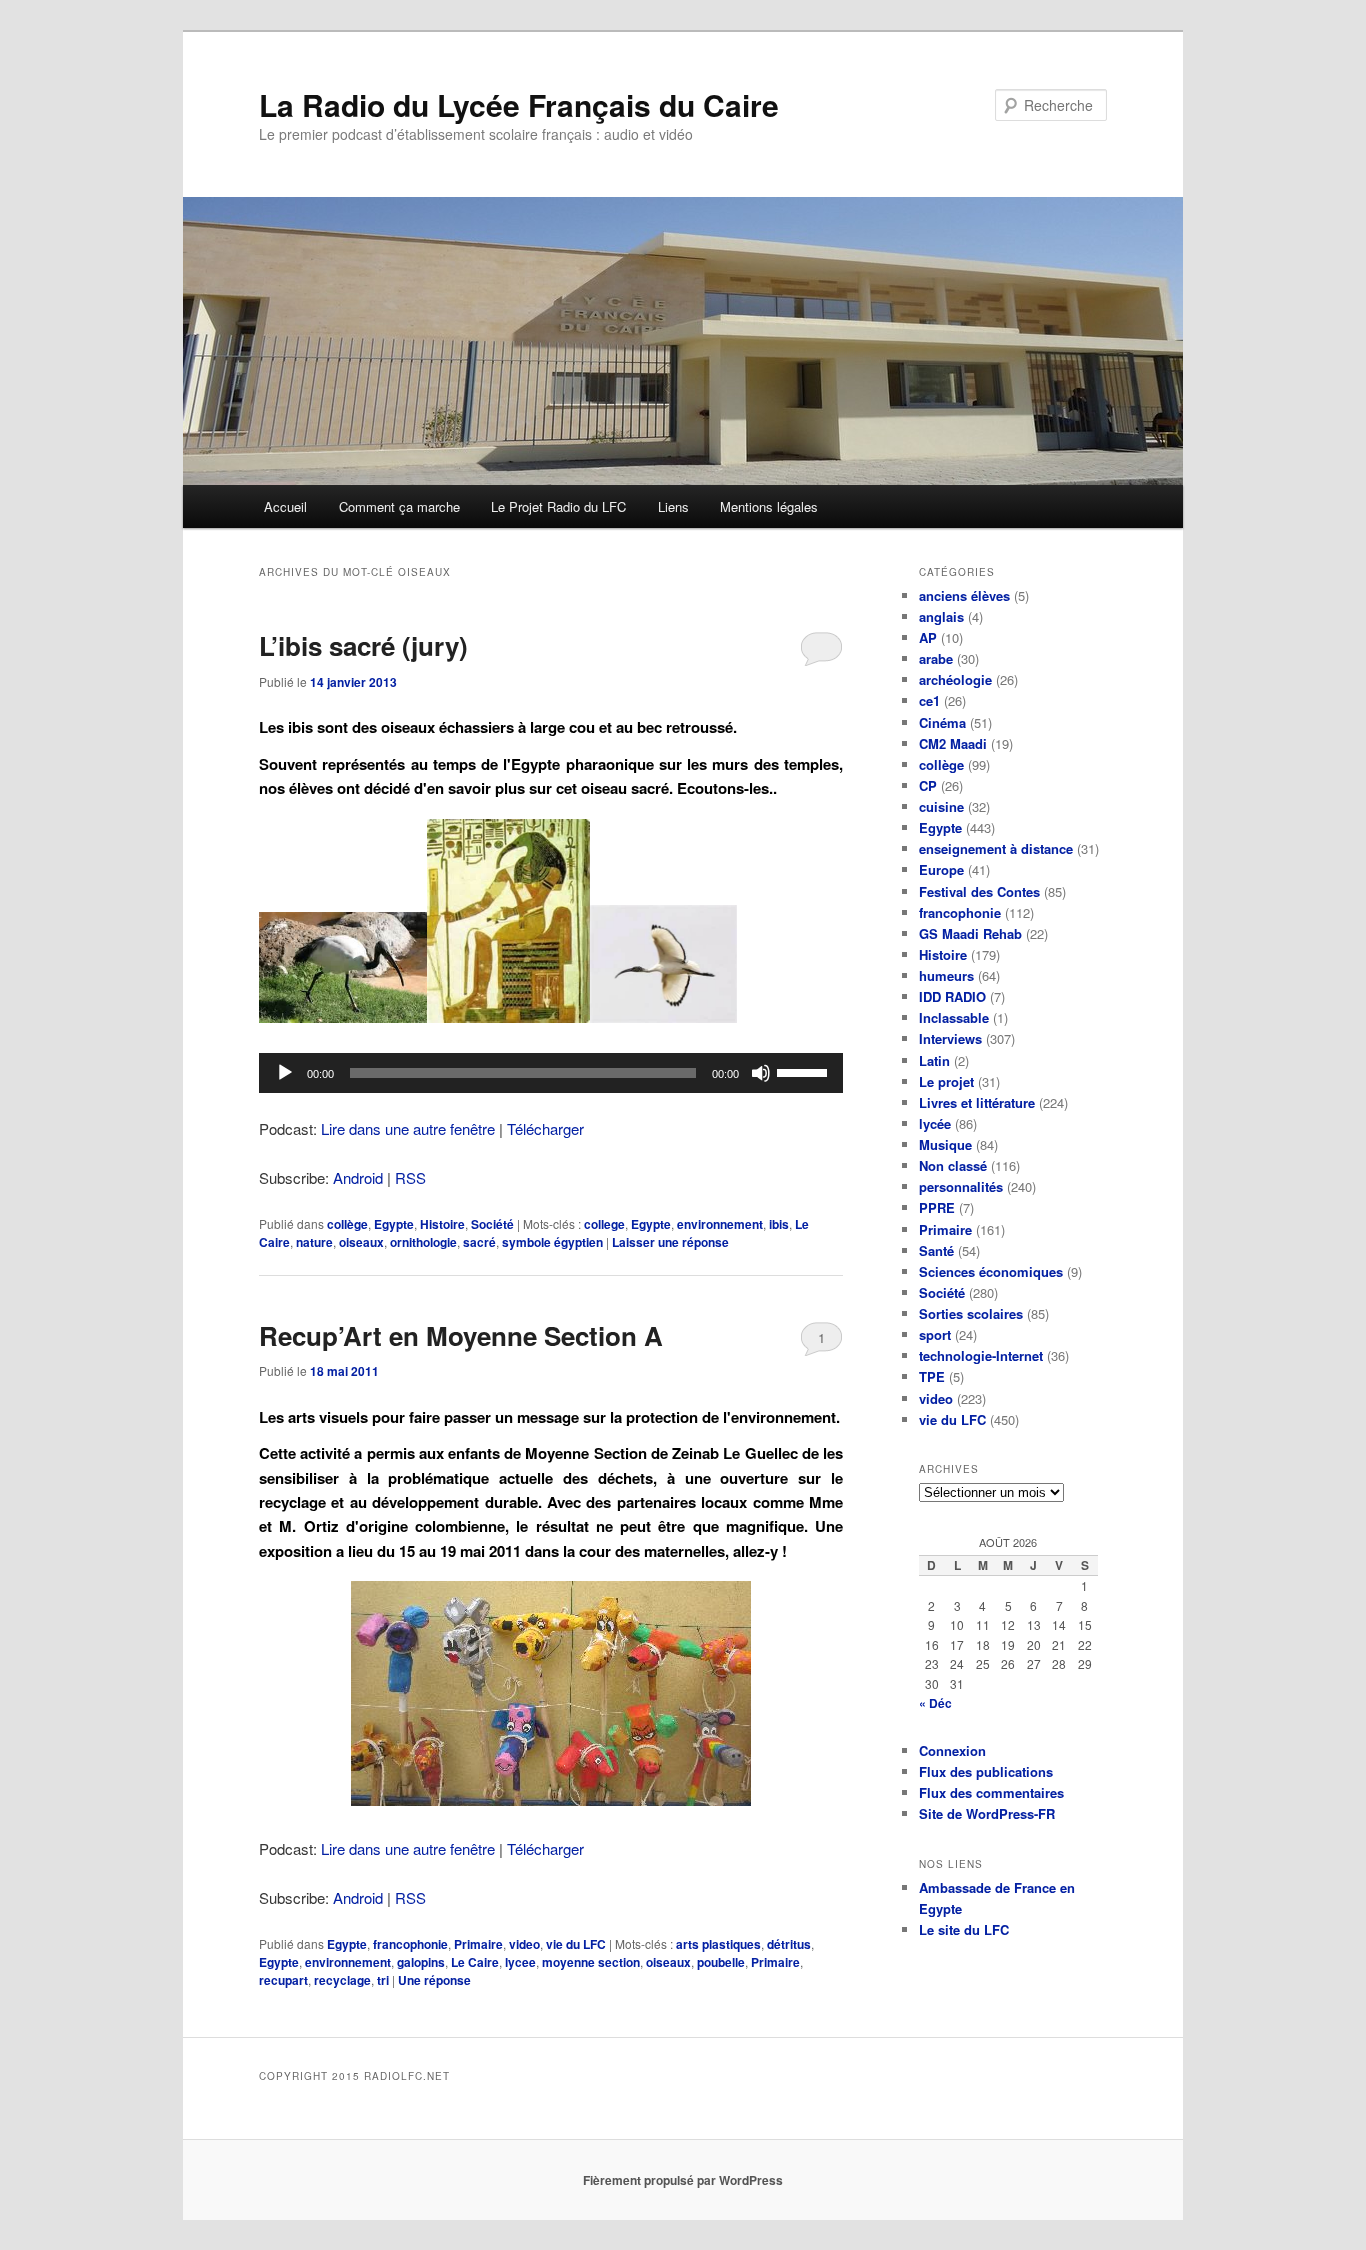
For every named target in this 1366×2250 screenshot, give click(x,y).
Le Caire (475, 1962)
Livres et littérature (977, 1102)
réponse (434, 1980)
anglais (941, 616)
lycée (935, 1123)
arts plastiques (718, 1944)
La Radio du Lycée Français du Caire (519, 104)
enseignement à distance (996, 848)
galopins (421, 1962)
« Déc (935, 1703)
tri (383, 1980)
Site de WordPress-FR (987, 1813)
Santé (936, 1250)
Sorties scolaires (971, 1313)
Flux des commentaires (991, 1792)
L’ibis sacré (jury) (363, 645)
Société (492, 1224)
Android (358, 1177)
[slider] (805, 1071)
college (604, 1224)
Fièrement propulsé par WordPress (683, 2180)
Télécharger (545, 1128)
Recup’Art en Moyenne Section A (461, 1335)
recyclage (342, 1980)
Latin (934, 1060)
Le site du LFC (964, 1929)
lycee (520, 1962)
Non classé (953, 1165)
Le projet (946, 1081)
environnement (720, 1224)
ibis (779, 1224)
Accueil (285, 506)
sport (935, 1334)
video (524, 1944)
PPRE (937, 1207)
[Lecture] (285, 1073)
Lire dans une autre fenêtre (408, 1128)
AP (928, 637)
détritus (789, 1944)
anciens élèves (964, 595)
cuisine (941, 806)
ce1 (929, 700)
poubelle (721, 1962)
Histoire (442, 1224)
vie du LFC (576, 1944)
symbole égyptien (552, 1242)
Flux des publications (986, 1771)
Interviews (950, 1038)
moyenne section (591, 1962)
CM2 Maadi (953, 743)
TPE (932, 1376)
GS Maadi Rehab (970, 933)
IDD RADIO (952, 996)
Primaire (478, 1944)
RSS (410, 1177)
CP (928, 785)
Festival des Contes (979, 891)
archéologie (955, 679)
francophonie (410, 1944)
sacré (479, 1242)
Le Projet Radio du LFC (558, 506)
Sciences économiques (991, 1271)
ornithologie (423, 1242)
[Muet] (761, 1073)
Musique (945, 1144)
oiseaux (361, 1242)
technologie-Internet (981, 1355)
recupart (283, 1980)
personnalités (961, 1186)
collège (347, 1224)
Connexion (952, 1750)
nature (314, 1242)
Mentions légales (769, 506)
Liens (673, 506)
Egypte (394, 1224)
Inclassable (954, 1017)
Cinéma (942, 722)
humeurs (946, 975)
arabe (936, 658)
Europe (941, 869)
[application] (551, 1073)
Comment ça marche (399, 506)
